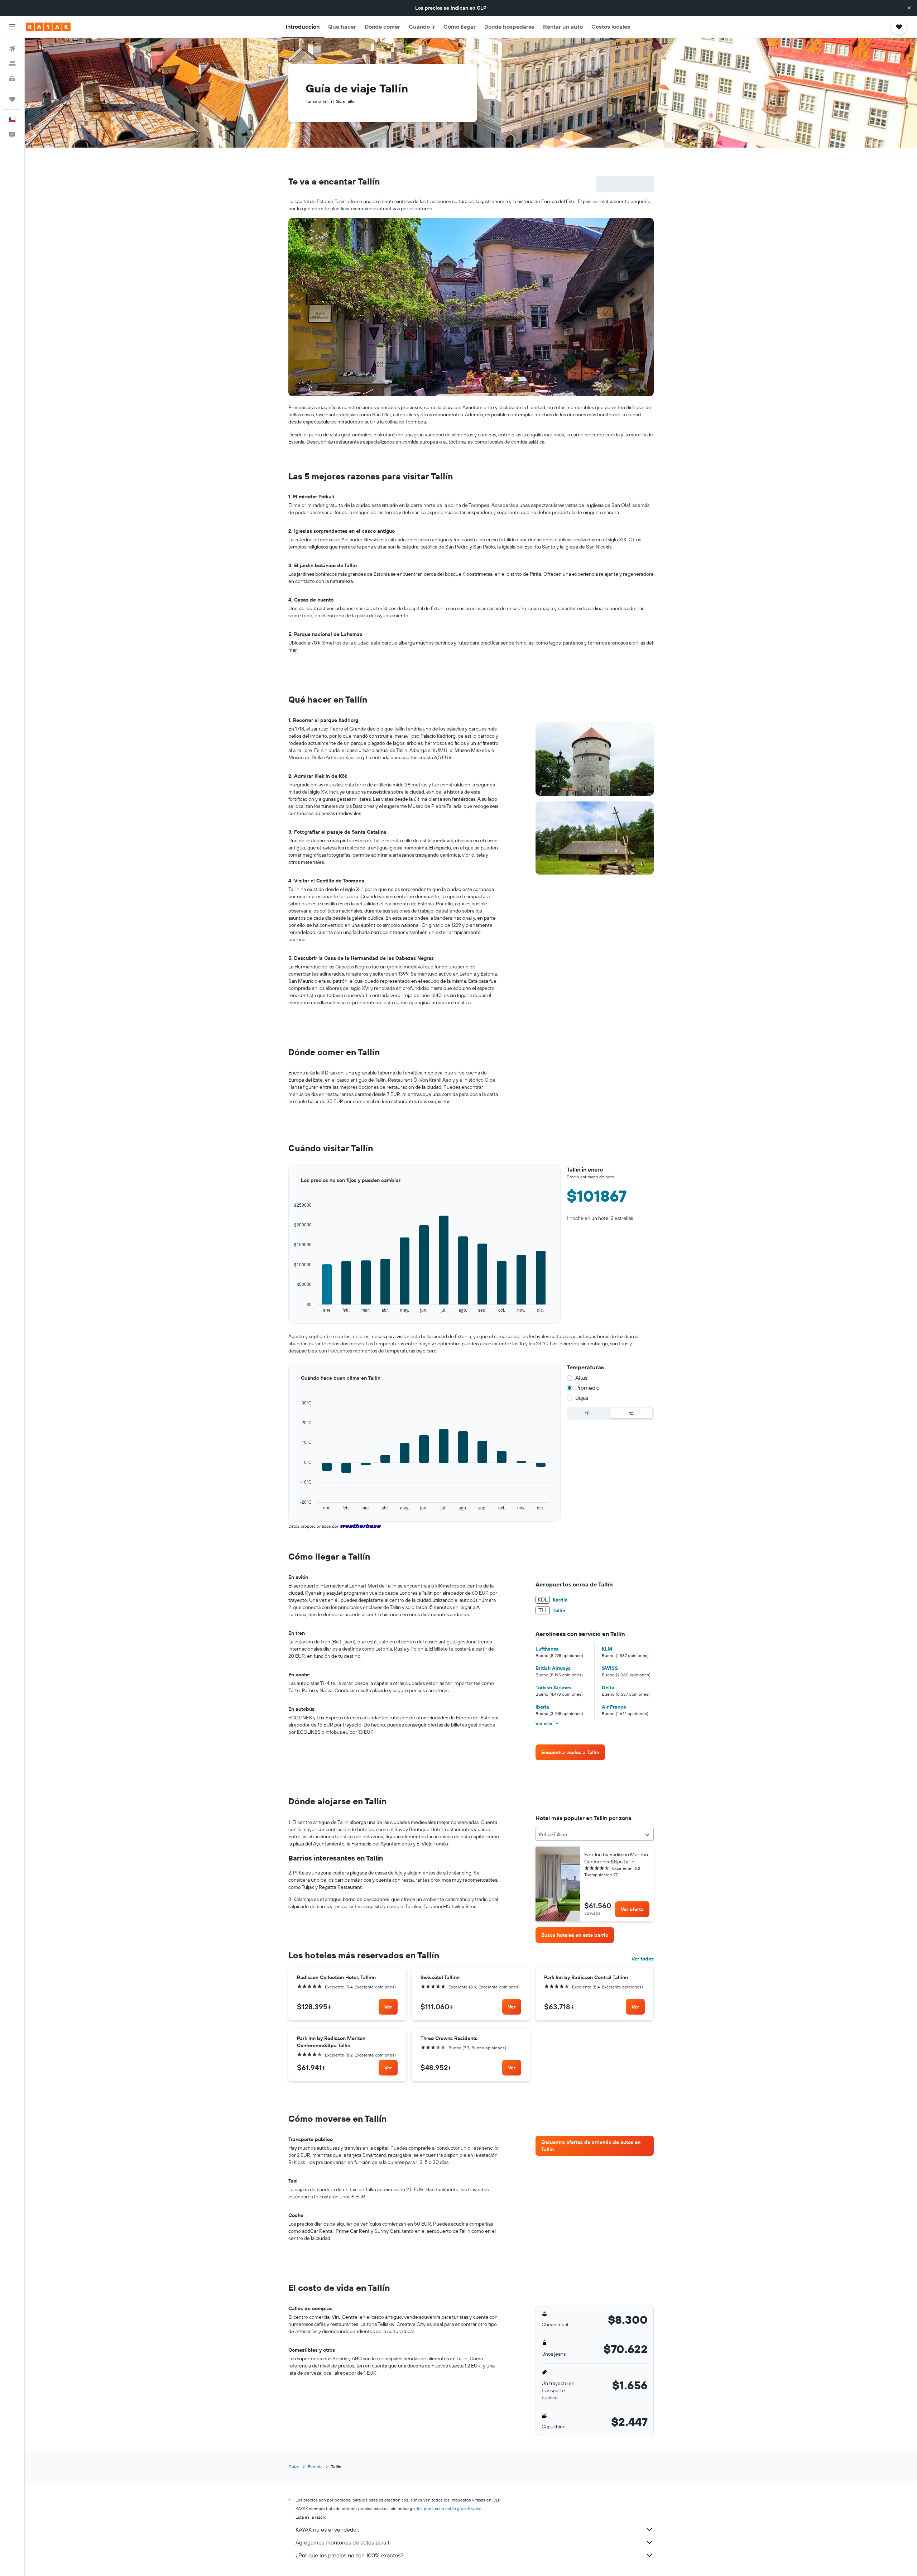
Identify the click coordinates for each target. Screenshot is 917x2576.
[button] (909, 8)
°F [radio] (587, 1413)
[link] (570, 1752)
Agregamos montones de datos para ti (343, 2542)
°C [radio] (631, 1413)
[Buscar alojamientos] (12, 64)
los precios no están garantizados (449, 2508)
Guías (294, 2467)
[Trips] (12, 99)
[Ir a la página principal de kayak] (48, 27)
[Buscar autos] (12, 79)
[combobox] (594, 1834)
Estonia (315, 2467)
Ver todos (643, 1959)
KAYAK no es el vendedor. (327, 2529)
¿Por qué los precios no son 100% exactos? (349, 2555)
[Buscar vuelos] (12, 49)
